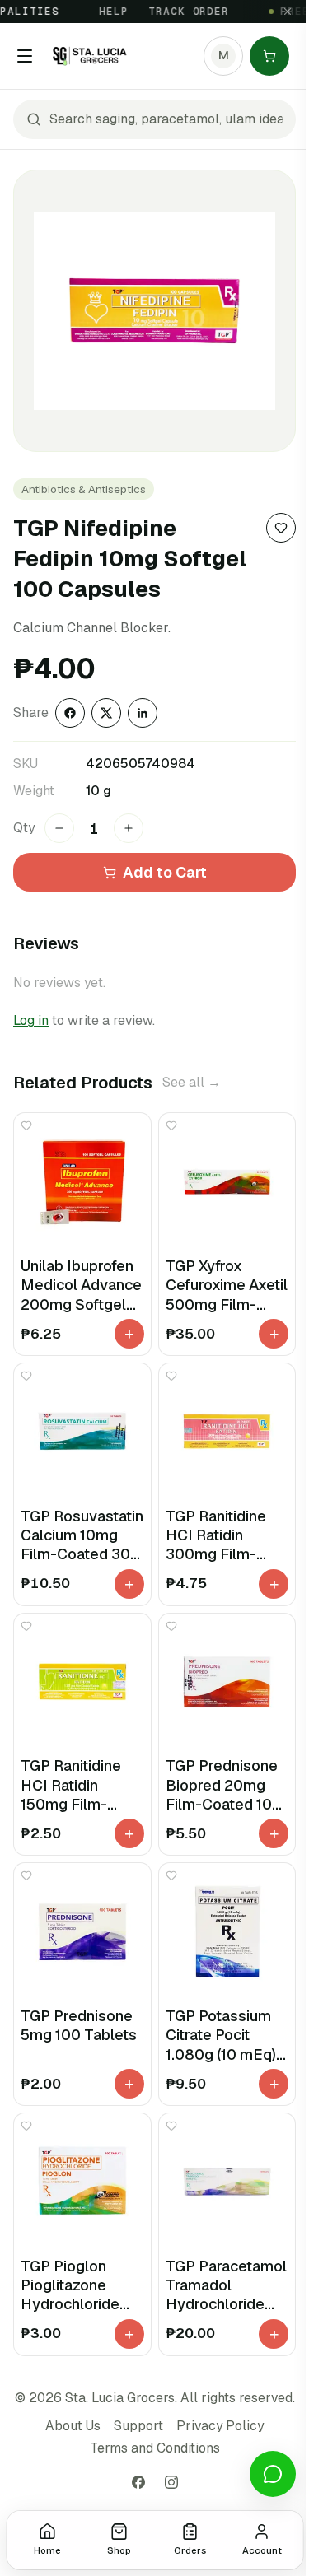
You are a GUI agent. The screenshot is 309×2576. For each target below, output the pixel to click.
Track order (179, 12)
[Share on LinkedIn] (143, 713)
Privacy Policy (220, 2426)
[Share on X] (106, 713)
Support (138, 2426)
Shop (119, 2550)
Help (104, 12)
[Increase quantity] (129, 828)
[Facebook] (138, 2482)
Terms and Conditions (155, 2448)
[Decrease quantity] (59, 828)
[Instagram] (171, 2482)
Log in (31, 1020)
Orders (190, 2550)
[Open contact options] (273, 2474)
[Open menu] (25, 56)
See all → (192, 1082)
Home (47, 2550)
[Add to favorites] (281, 528)
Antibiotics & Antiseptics (84, 489)
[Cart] (269, 56)
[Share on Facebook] (70, 713)
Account (262, 2550)
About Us (73, 2426)
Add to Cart (165, 872)
